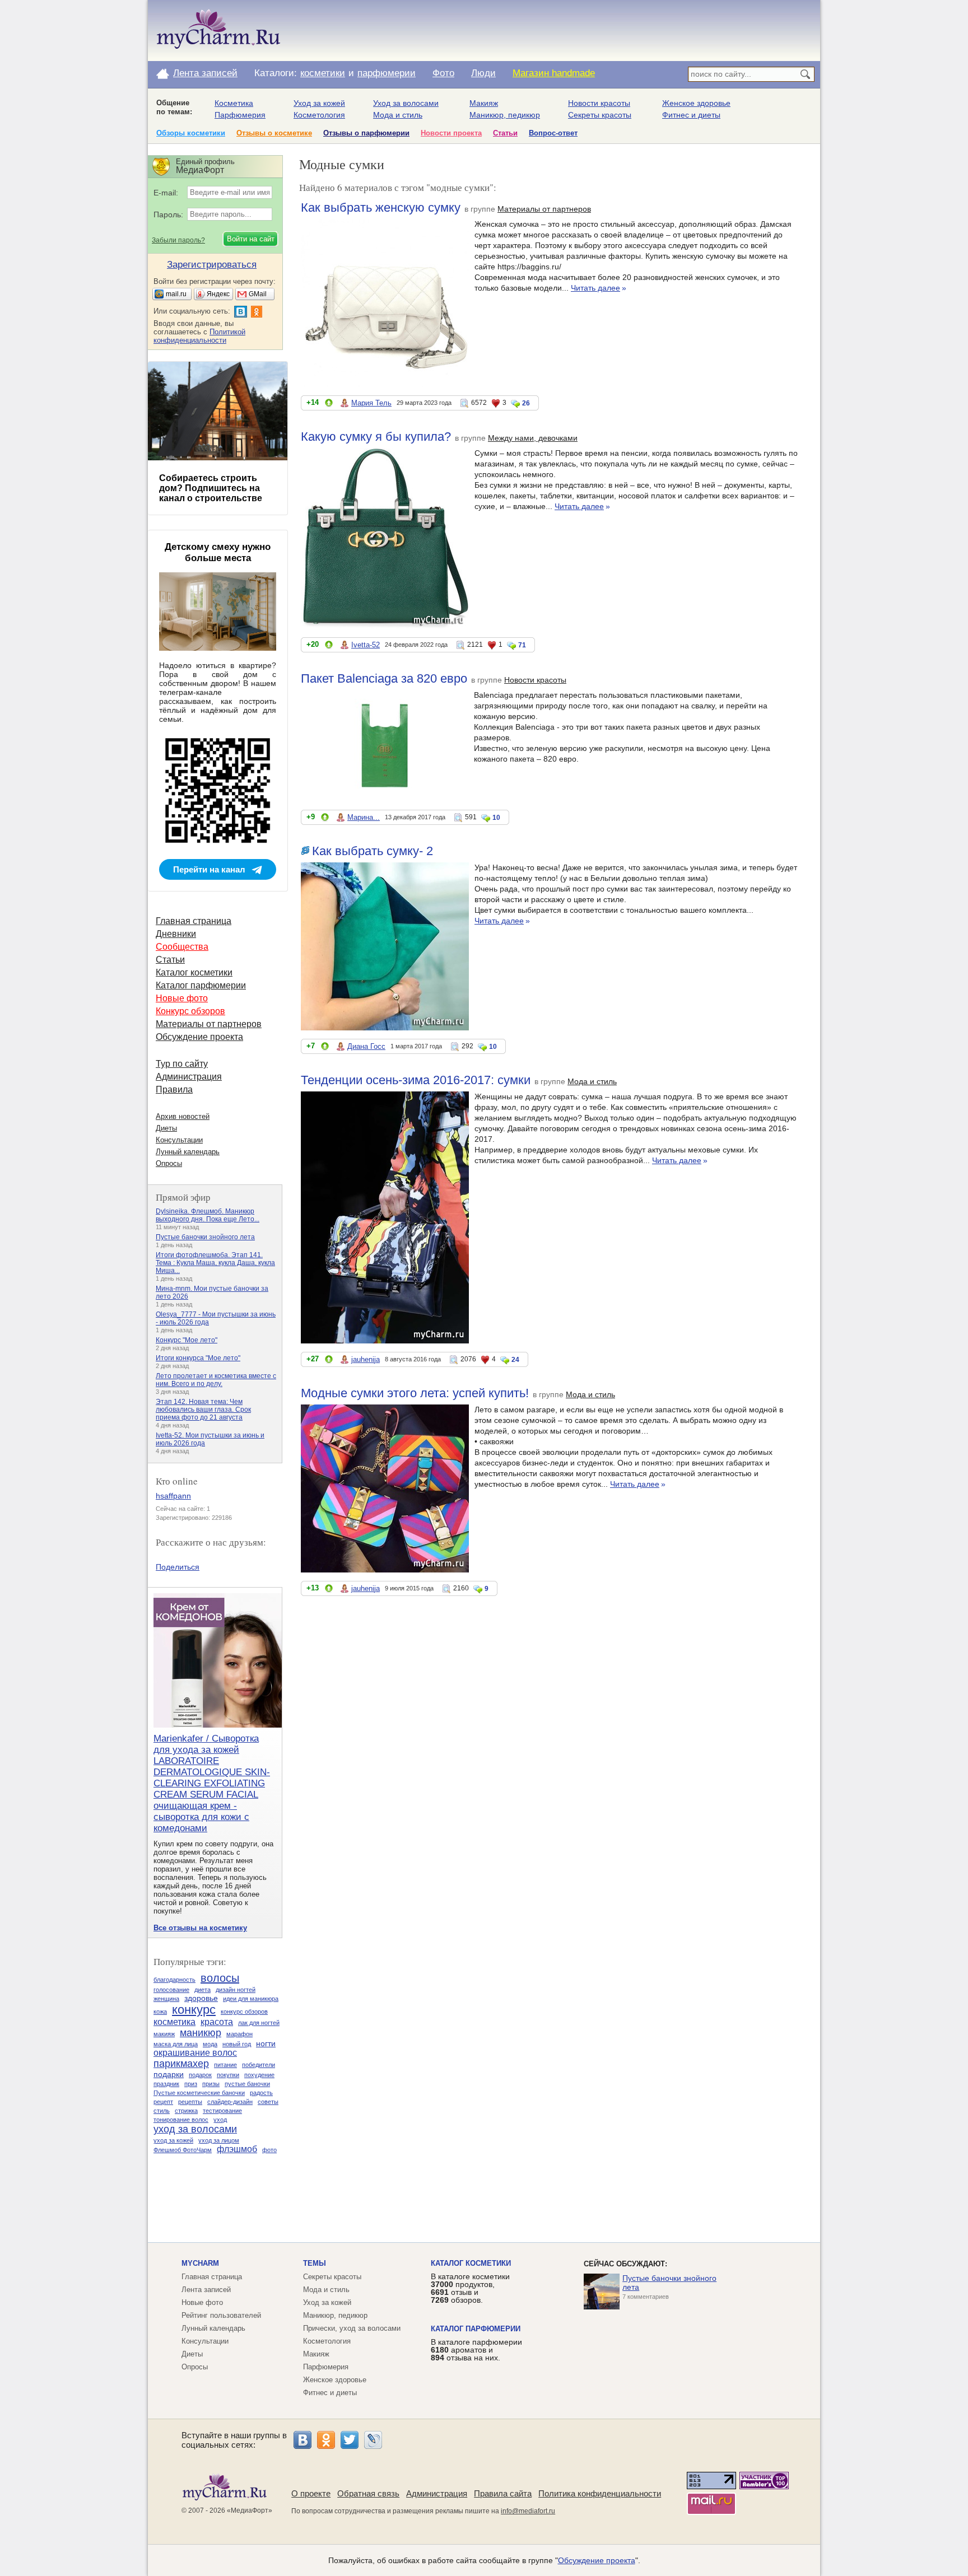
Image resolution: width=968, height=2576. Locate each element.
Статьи (505, 133)
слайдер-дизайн (230, 2102)
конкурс (194, 2010)
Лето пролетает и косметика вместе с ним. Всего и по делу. (216, 1380)
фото (269, 2150)
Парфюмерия (240, 115)
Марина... (364, 817)
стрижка (186, 2111)
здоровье (201, 1998)
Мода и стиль (398, 115)
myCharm (200, 2263)
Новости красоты (599, 103)
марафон (239, 2034)
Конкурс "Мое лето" (187, 1340)
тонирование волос (181, 2120)
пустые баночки (247, 2084)
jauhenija (366, 1359)
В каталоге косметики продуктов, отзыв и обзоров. (470, 2288)
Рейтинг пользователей (221, 2315)
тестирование (222, 2111)
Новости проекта (451, 133)
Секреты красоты (600, 115)
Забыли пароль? (178, 240)
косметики (323, 73)
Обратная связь (368, 2493)
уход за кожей (173, 2140)
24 (515, 1360)
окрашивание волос (195, 2053)
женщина (166, 1999)
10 (496, 818)
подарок (200, 2075)
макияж (164, 2034)
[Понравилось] (329, 405)
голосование (171, 1990)
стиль (162, 2111)
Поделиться (178, 1567)
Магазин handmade (554, 73)
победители (259, 2065)
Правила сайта (503, 2493)
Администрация (189, 1077)
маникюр (201, 2033)
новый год (237, 2044)
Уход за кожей (319, 103)
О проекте (311, 2493)
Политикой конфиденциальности (199, 336)
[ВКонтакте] (302, 2440)
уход (220, 2120)
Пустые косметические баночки (199, 2093)
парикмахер (181, 2064)
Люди (483, 73)
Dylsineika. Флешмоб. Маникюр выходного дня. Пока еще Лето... (208, 1215)
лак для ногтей (259, 2023)
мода (210, 2044)
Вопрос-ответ (553, 133)
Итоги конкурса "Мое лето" (198, 1358)
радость (261, 2093)
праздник (166, 2084)
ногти (266, 2043)
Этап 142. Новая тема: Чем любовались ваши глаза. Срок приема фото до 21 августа (203, 1410)
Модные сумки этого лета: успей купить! (415, 1393)
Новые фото (182, 998)
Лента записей (205, 73)
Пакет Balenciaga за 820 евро (384, 678)
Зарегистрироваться (212, 265)
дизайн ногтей (236, 1990)
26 (526, 403)
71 (522, 645)
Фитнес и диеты (691, 115)
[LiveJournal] (373, 2440)
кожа (160, 2012)
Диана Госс (366, 1046)
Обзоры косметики (191, 133)
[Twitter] (350, 2440)
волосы (220, 1978)
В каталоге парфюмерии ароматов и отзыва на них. (476, 2350)
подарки (169, 2074)
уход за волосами (195, 2129)
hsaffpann (173, 1496)
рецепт (163, 2102)
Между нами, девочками (533, 438)
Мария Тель (371, 403)
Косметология (319, 115)
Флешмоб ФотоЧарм (183, 2150)
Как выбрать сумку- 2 (373, 851)
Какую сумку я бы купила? (376, 437)
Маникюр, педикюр (505, 115)
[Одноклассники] (326, 2440)
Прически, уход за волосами (352, 2328)
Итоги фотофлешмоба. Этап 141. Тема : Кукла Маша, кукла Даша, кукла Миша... (215, 1263)
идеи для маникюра (251, 1999)
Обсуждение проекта (199, 1037)
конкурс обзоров (244, 2012)
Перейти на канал (209, 869)
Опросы (169, 1163)
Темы (315, 2263)
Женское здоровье (696, 103)
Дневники (176, 934)
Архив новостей (183, 1116)
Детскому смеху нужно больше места (218, 552)
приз (191, 2084)
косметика (174, 2022)
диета (203, 1990)
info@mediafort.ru (528, 2511)
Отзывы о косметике (274, 133)
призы (211, 2084)
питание (225, 2065)
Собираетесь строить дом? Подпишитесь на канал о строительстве (211, 488)
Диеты (166, 1128)
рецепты (190, 2102)
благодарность (174, 1980)
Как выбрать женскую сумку (381, 207)
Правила (174, 1089)
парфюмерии (387, 73)
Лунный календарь (188, 1152)
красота (217, 2022)
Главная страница (194, 921)
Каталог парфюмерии (201, 985)
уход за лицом (219, 2140)
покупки (228, 2075)
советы (268, 2102)
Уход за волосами (406, 103)
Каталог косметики (194, 972)
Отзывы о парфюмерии (366, 133)
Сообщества (182, 947)
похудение (259, 2075)
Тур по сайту (182, 1064)
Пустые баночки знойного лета (205, 1237)
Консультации (179, 1140)
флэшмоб (237, 2149)
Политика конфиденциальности (600, 2493)
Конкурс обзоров (190, 1011)
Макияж (484, 103)
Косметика (234, 103)
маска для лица (176, 2044)
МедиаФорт (250, 2510)
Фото (443, 73)
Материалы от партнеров (544, 209)
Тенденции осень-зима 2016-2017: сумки (416, 1080)
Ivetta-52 (366, 645)
